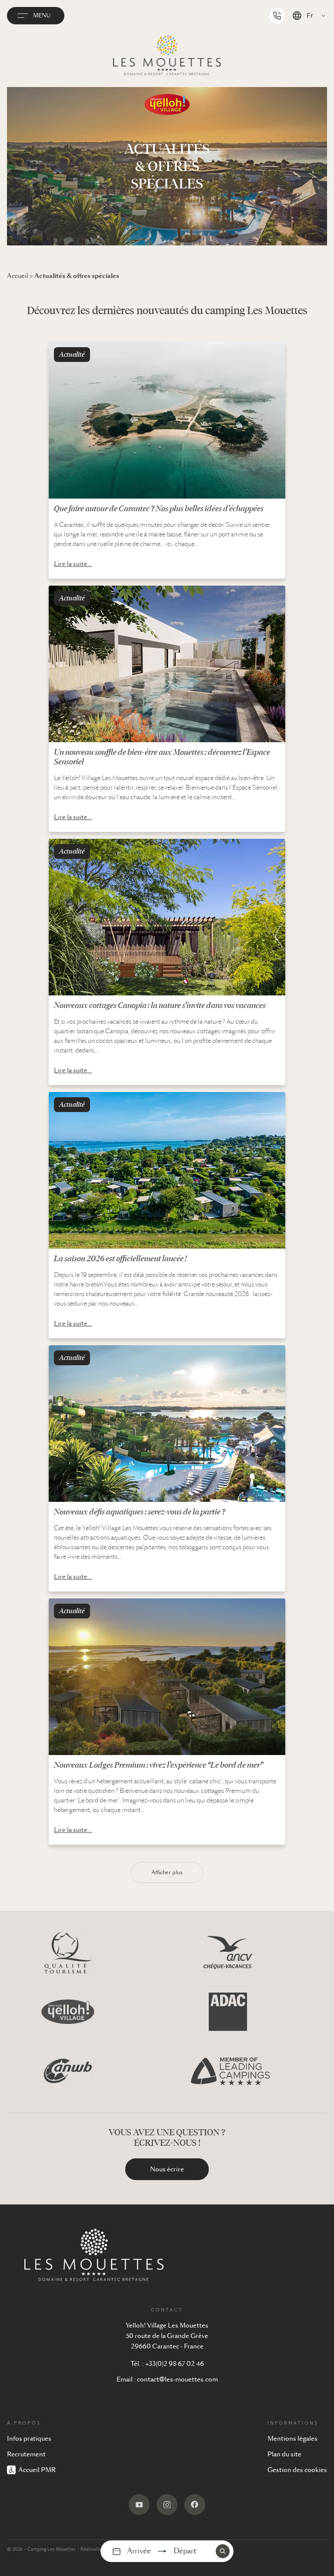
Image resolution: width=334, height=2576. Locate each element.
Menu (42, 16)
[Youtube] (139, 2505)
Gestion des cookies (297, 2470)
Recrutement (26, 2454)
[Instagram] (167, 2505)
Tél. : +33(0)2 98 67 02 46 (167, 2364)
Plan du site (284, 2454)
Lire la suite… (73, 564)
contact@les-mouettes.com (177, 2379)
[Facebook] (195, 2505)
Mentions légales (292, 2439)
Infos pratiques (29, 2439)
